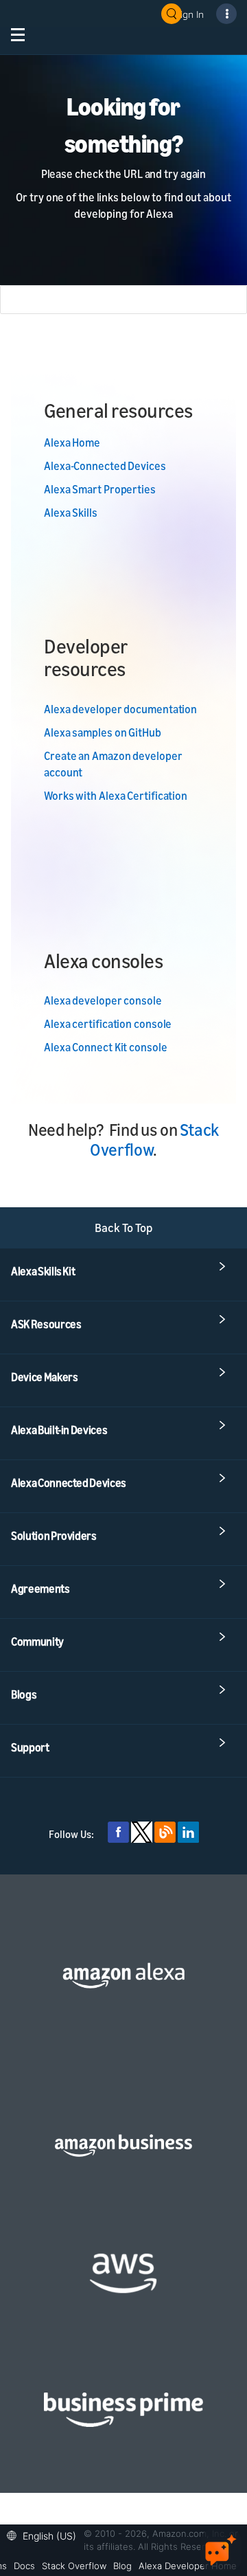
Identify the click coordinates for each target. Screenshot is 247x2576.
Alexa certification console (108, 1024)
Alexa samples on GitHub (103, 732)
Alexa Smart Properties (100, 489)
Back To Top (124, 1228)
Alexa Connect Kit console (106, 1047)
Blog (122, 2566)
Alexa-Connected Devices (105, 466)
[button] (45, 2534)
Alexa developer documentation (120, 709)
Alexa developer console (103, 1000)
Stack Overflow (74, 2566)
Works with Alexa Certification (116, 796)
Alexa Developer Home (188, 2566)
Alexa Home (72, 443)
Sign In (189, 14)
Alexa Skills (71, 513)
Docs (24, 2566)
